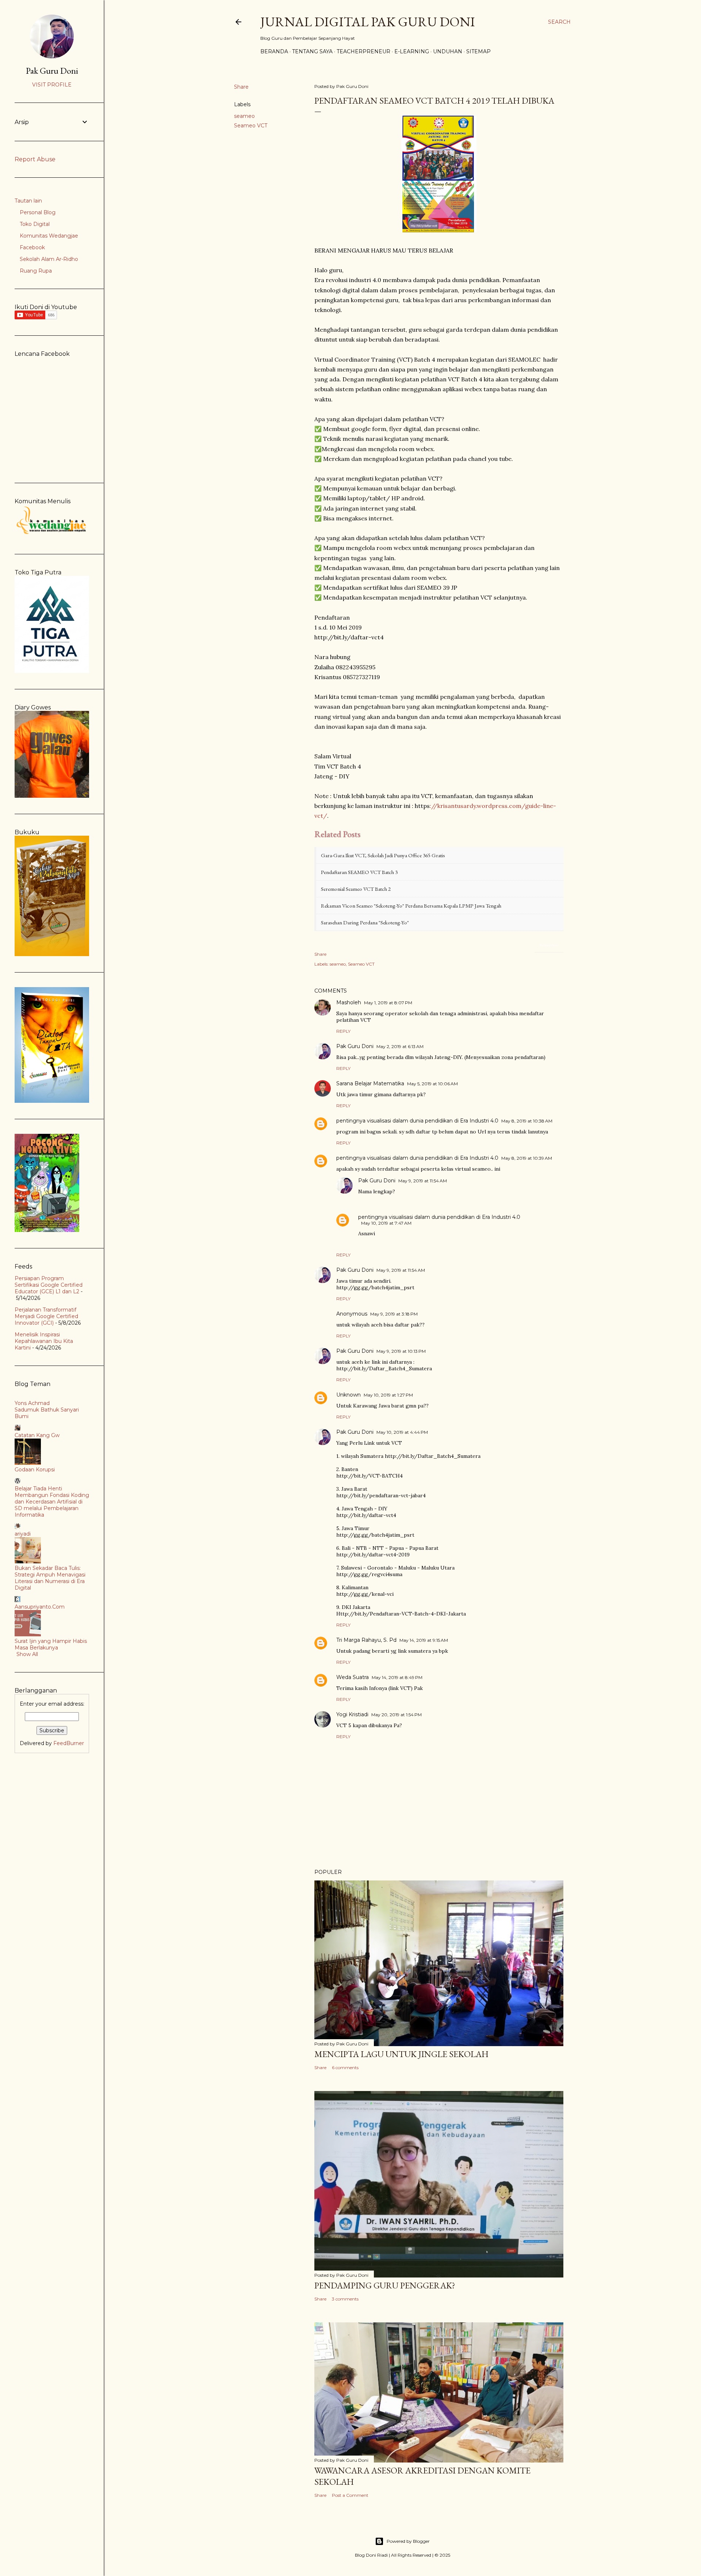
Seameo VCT (251, 126)
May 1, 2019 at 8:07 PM (388, 1003)
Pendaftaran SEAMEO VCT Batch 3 (359, 872)
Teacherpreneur (363, 51)
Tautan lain (28, 201)
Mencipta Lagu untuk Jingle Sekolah (401, 2054)
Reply (343, 1031)
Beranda (274, 51)
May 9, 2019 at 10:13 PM (401, 1351)
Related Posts (549, 945)
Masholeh (349, 1002)
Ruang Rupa (36, 271)
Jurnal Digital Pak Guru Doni (368, 22)
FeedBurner (69, 1743)
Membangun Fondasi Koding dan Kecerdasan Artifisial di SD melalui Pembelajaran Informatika (52, 1505)
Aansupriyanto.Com (40, 1607)
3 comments (345, 2299)
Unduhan (448, 51)
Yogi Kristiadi (352, 1714)
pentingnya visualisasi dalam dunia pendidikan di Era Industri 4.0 (417, 1121)
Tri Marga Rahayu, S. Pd (366, 1640)
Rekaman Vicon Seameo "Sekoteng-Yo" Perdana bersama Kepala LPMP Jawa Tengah (411, 906)
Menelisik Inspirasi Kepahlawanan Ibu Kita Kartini (44, 1341)
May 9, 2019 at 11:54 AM (423, 1181)
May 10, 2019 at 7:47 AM (386, 1223)
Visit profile (52, 85)
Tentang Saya (312, 51)
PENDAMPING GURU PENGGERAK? (385, 2285)
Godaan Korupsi (35, 1470)
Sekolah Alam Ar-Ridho (49, 259)
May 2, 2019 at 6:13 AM (400, 1046)
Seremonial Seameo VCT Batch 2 (356, 889)
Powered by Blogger (408, 2541)
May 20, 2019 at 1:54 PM (397, 1715)
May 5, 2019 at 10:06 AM (432, 1084)
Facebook (32, 247)
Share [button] (241, 87)
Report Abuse (35, 159)
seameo (244, 116)
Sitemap (478, 51)
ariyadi (23, 1534)
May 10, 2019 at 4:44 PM (402, 1432)
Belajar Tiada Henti (38, 1489)
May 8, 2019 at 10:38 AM (527, 1121)
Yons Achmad (32, 1403)
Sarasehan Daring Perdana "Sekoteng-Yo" (365, 922)
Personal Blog (38, 212)
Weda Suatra (353, 1677)
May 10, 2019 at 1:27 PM (388, 1395)
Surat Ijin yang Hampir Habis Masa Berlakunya (51, 1644)
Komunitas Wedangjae (49, 236)
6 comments (345, 2067)
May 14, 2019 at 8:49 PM (397, 1677)
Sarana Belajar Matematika (370, 1083)
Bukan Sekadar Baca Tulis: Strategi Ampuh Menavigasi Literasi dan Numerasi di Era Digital (50, 1578)
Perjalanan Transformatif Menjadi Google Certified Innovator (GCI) (46, 1316)
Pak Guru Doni (355, 1046)
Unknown (348, 1395)
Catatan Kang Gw (37, 1435)
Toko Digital (35, 224)
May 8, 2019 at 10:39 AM (527, 1158)
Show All (27, 1654)
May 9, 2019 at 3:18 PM (394, 1314)
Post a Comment (350, 2495)
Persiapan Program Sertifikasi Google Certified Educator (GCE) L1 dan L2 (49, 1285)
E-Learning (412, 51)
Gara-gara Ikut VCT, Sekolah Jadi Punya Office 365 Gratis (383, 855)
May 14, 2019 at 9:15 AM (424, 1640)
